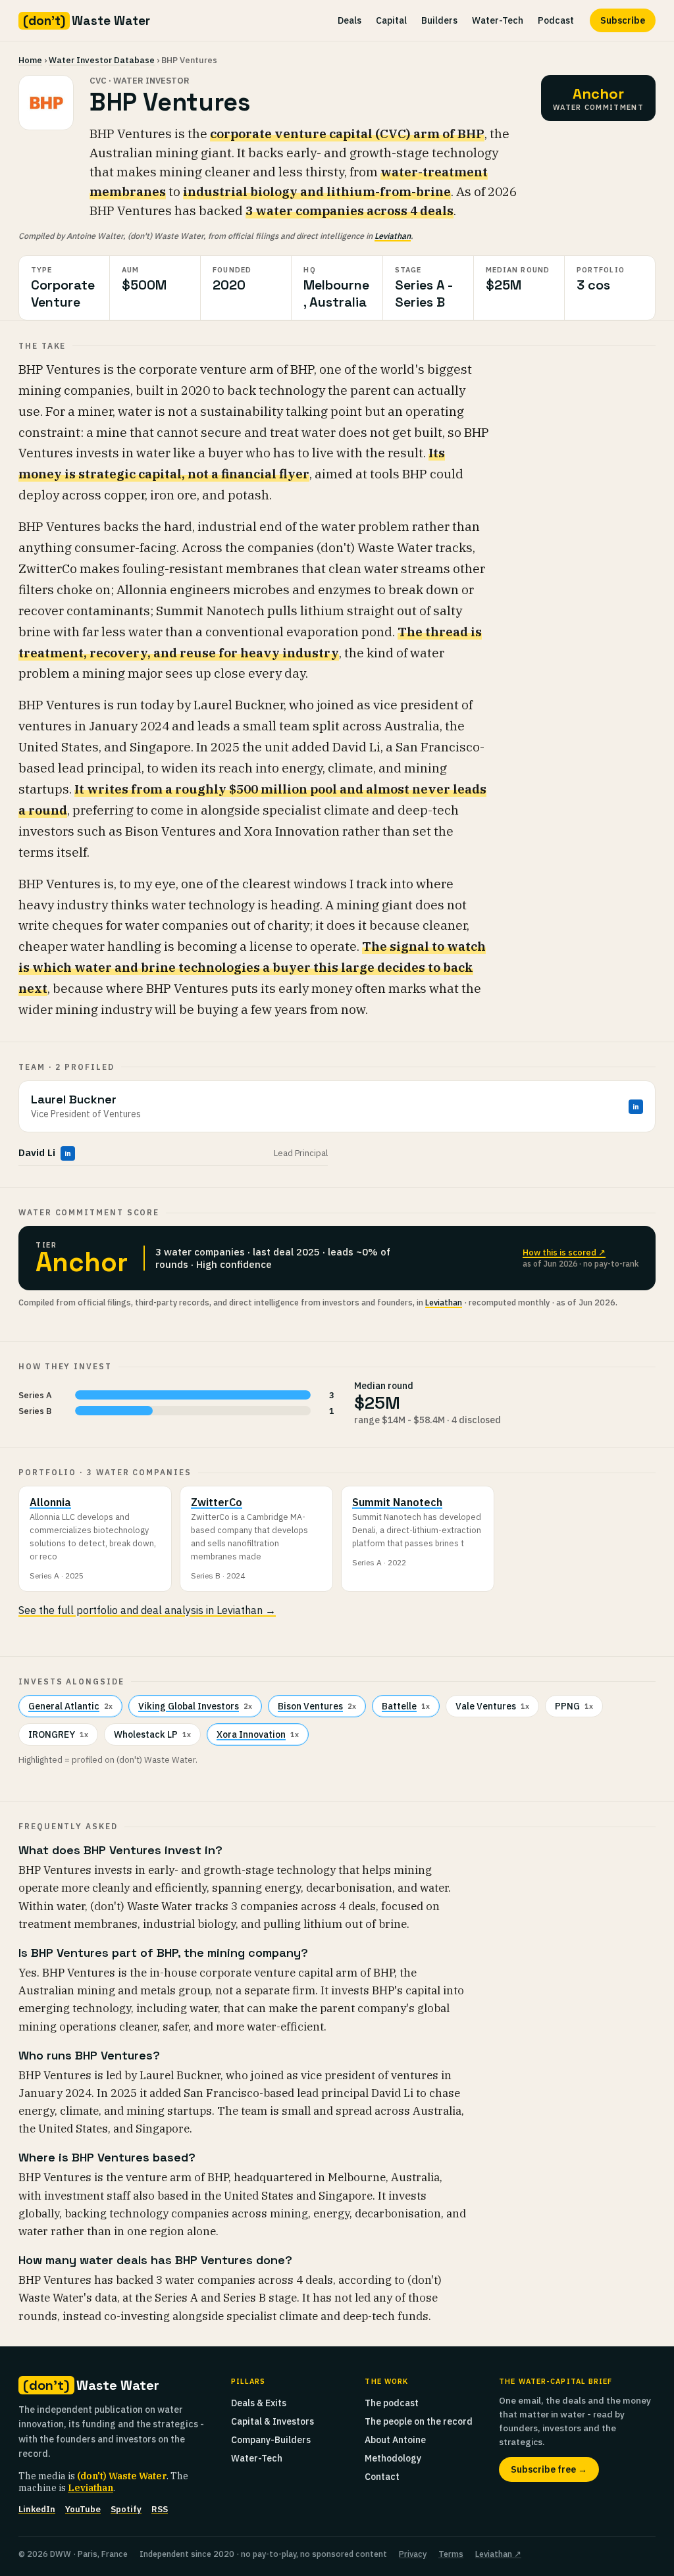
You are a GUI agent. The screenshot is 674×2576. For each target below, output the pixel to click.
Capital (391, 20)
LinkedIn (37, 2509)
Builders (439, 20)
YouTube (83, 2509)
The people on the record (419, 2421)
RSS (160, 2509)
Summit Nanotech (397, 1502)
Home (30, 60)
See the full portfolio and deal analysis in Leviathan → (147, 1610)
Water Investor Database (102, 60)
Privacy (413, 2554)
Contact (382, 2477)
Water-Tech (498, 20)
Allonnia (50, 1502)
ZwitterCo (217, 1502)
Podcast (556, 20)
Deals (350, 20)
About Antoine (395, 2440)
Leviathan (393, 236)
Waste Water (87, 21)
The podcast (392, 2403)
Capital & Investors (272, 2421)
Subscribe (623, 20)
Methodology (393, 2458)
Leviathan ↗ (498, 2554)
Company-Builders (271, 2440)
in (636, 1107)
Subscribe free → (549, 2469)
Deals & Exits (259, 2403)
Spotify (126, 2509)
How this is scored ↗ (564, 1252)
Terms (451, 2554)
